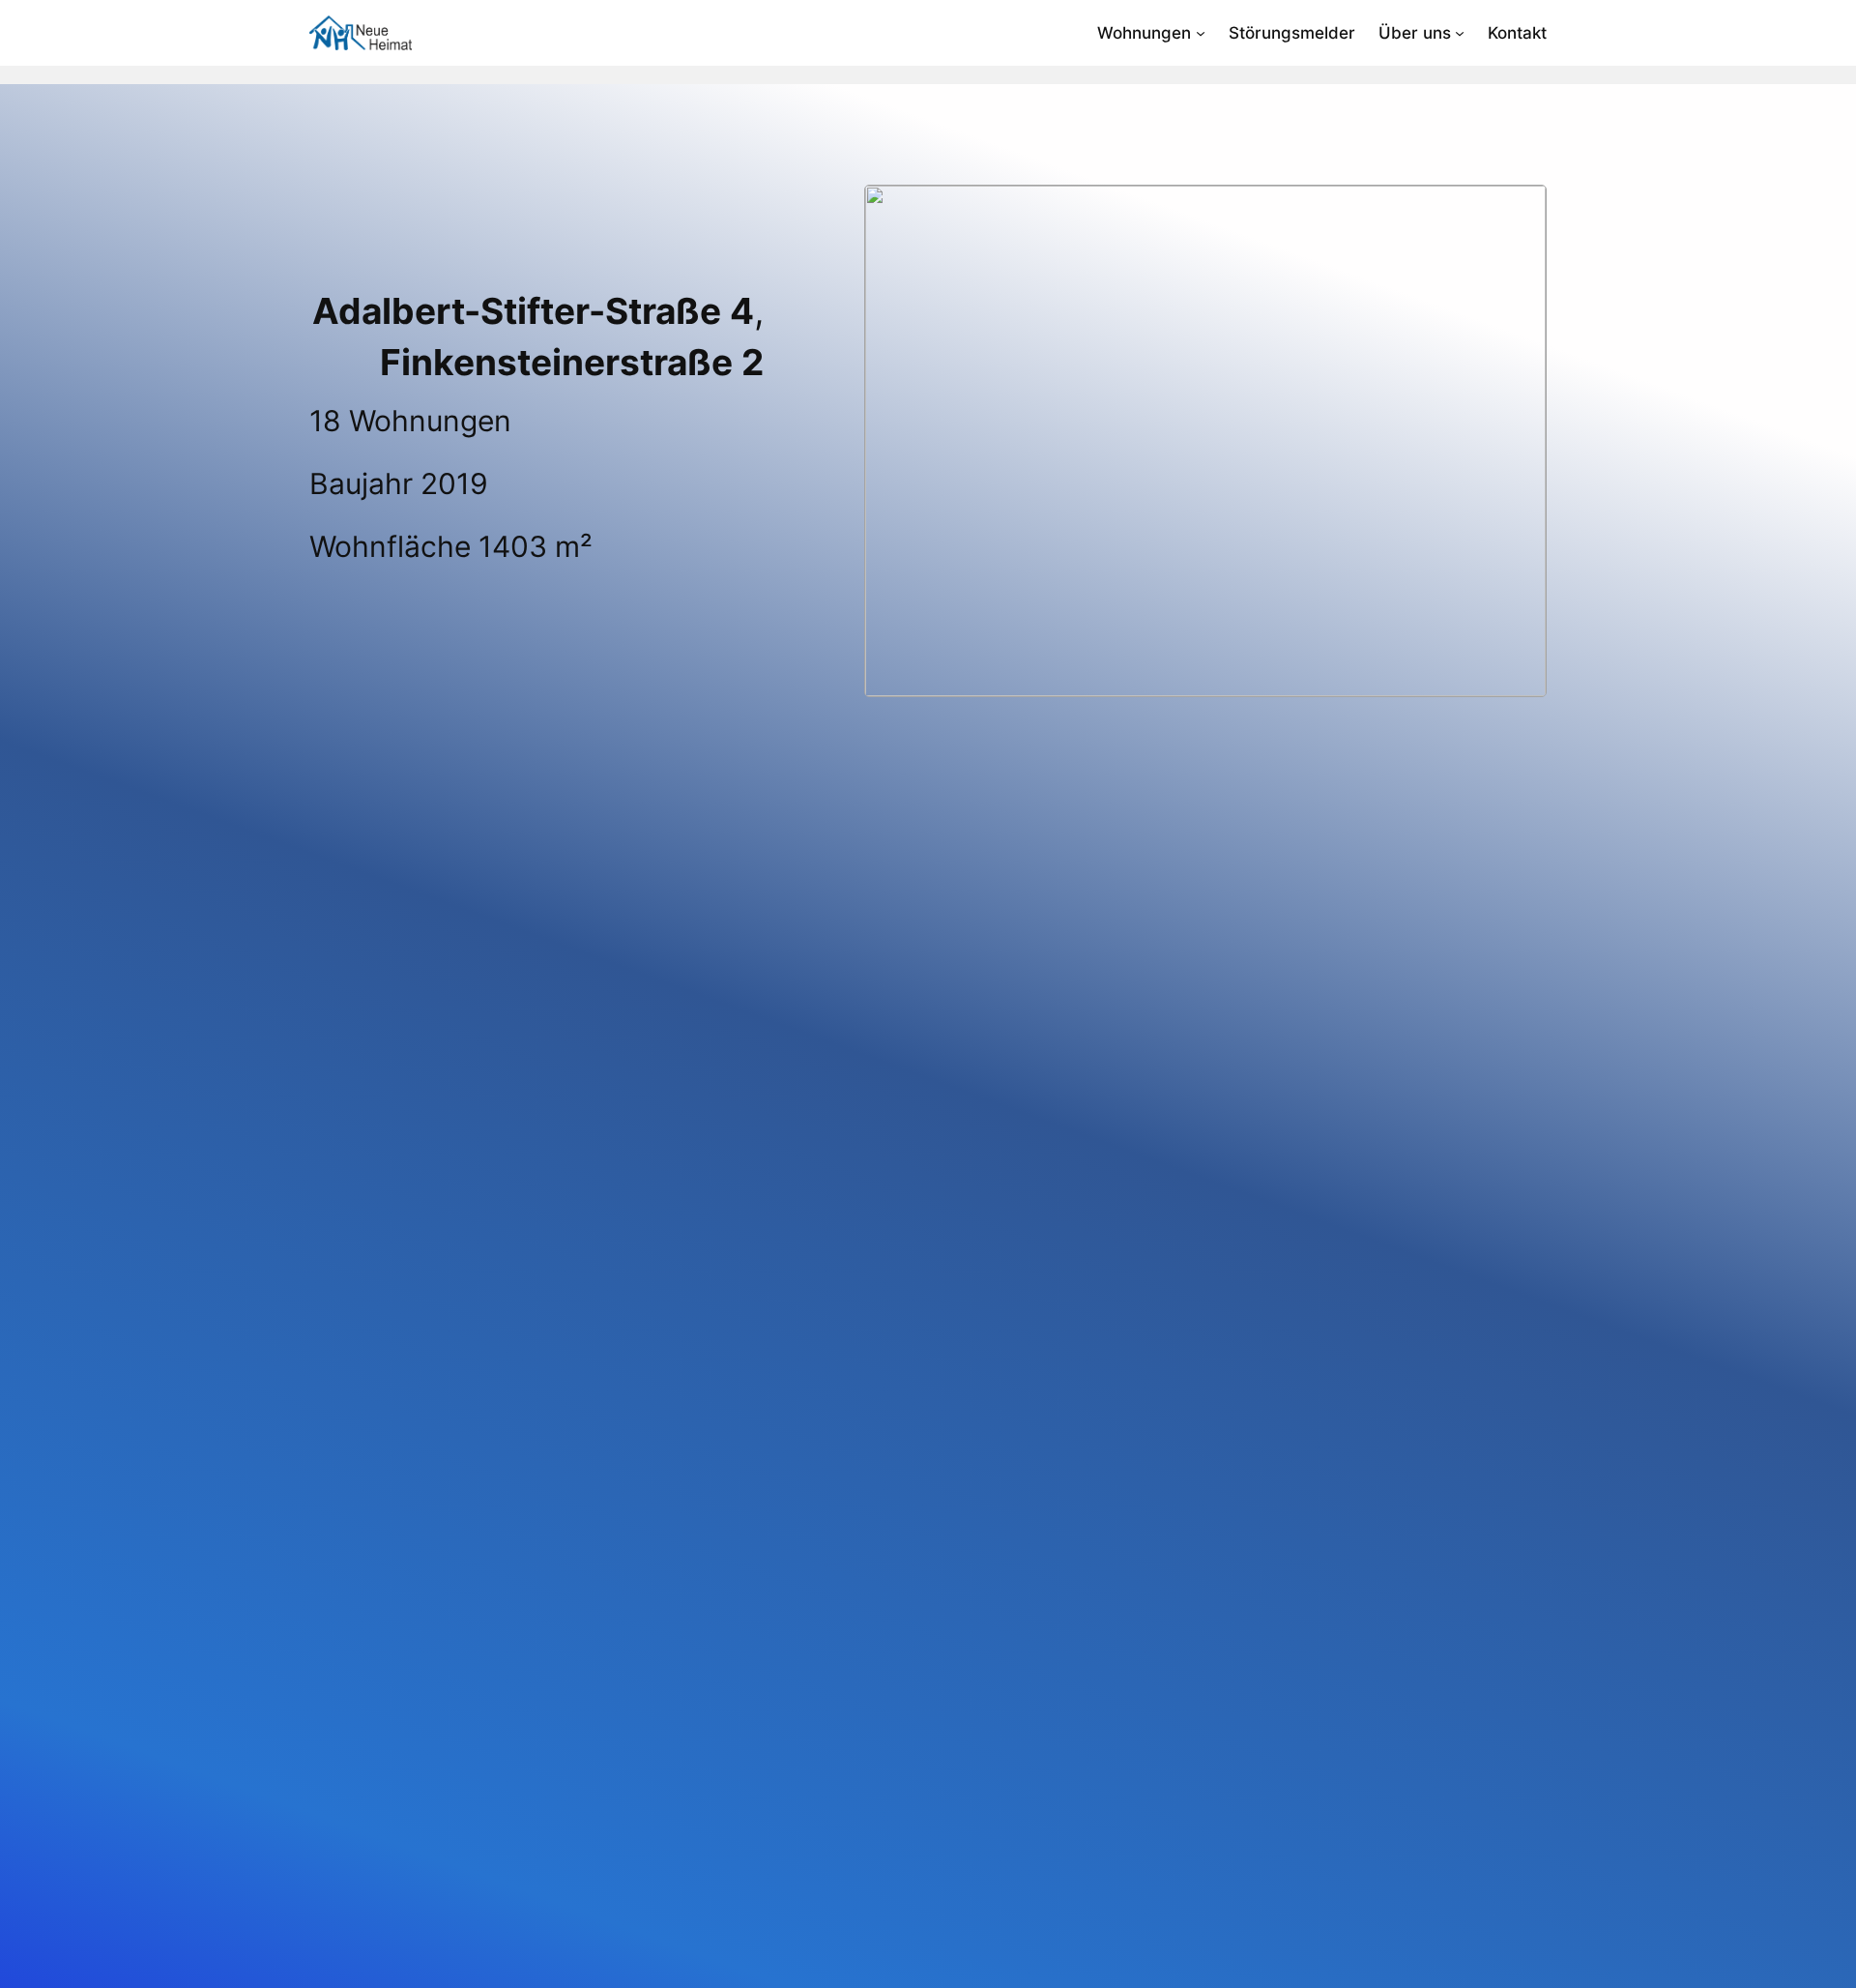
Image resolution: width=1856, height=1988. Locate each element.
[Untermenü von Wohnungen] (1201, 33)
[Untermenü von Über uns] (1460, 33)
